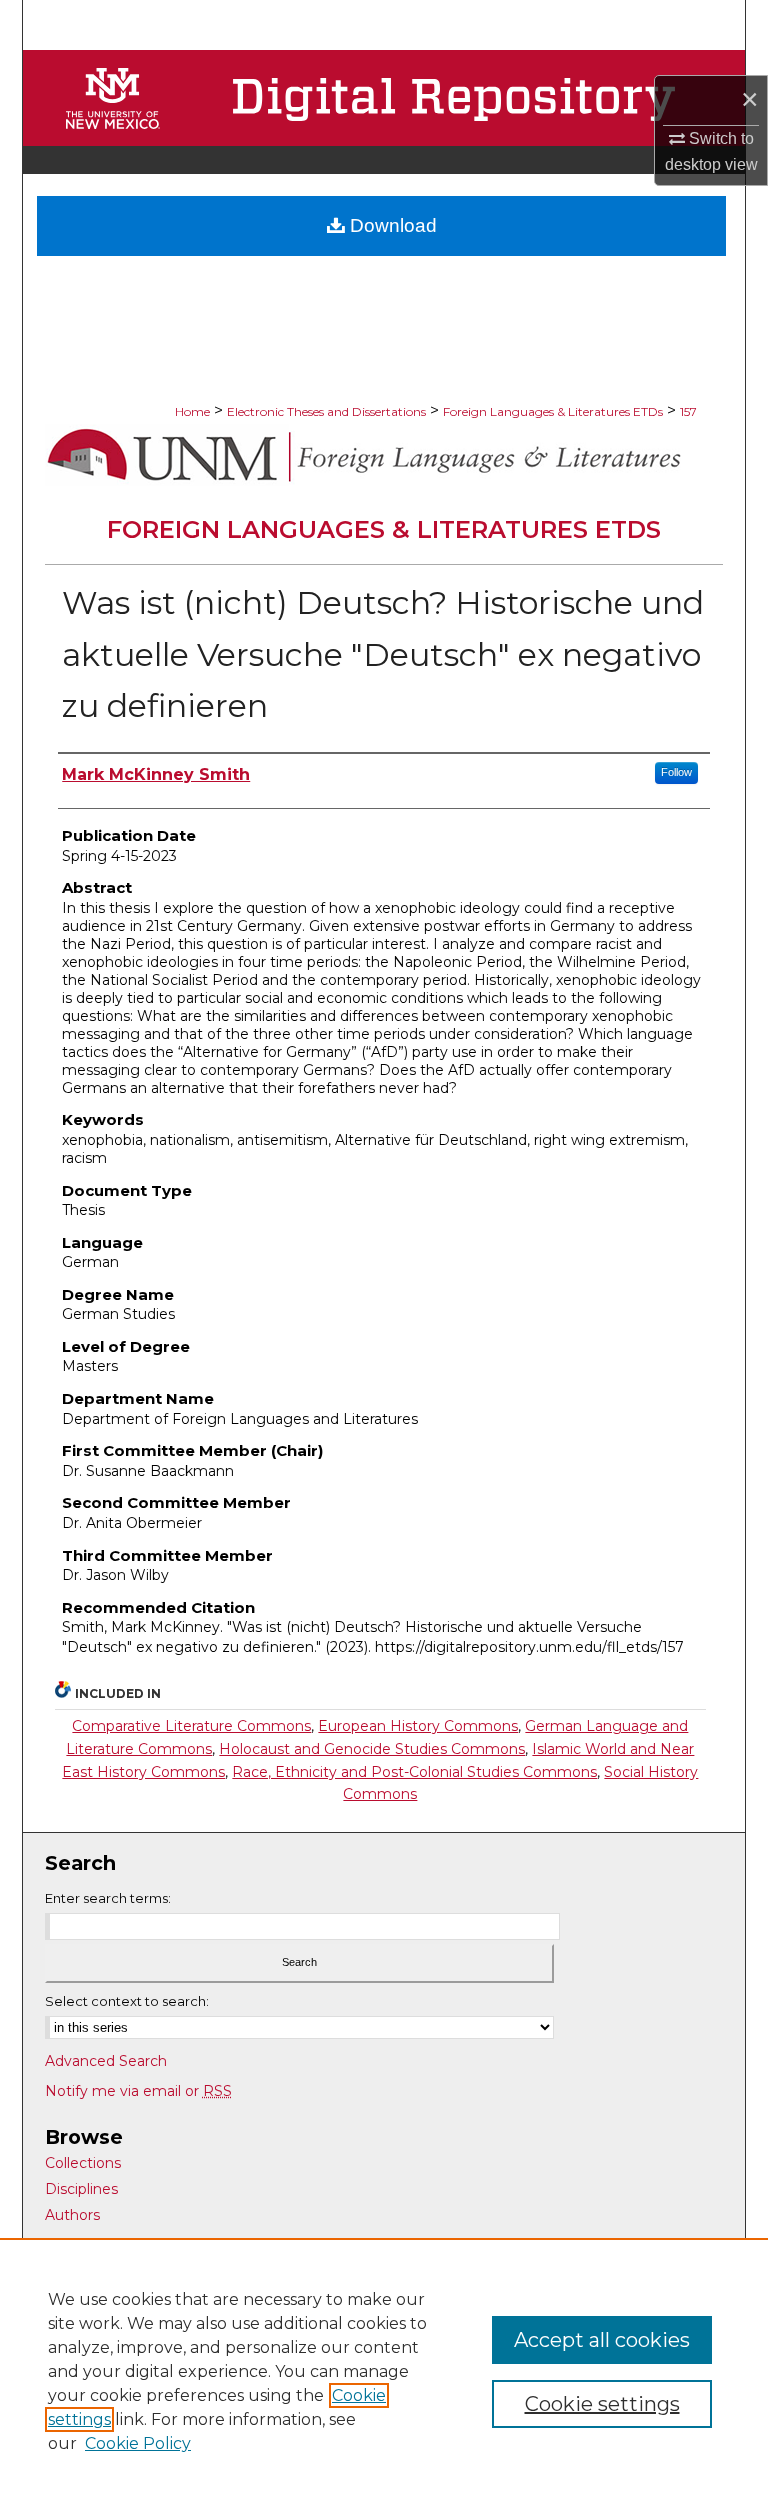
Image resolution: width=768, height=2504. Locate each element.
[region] (384, 2371)
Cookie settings (602, 2404)
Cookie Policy (138, 2443)
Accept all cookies (602, 2340)
